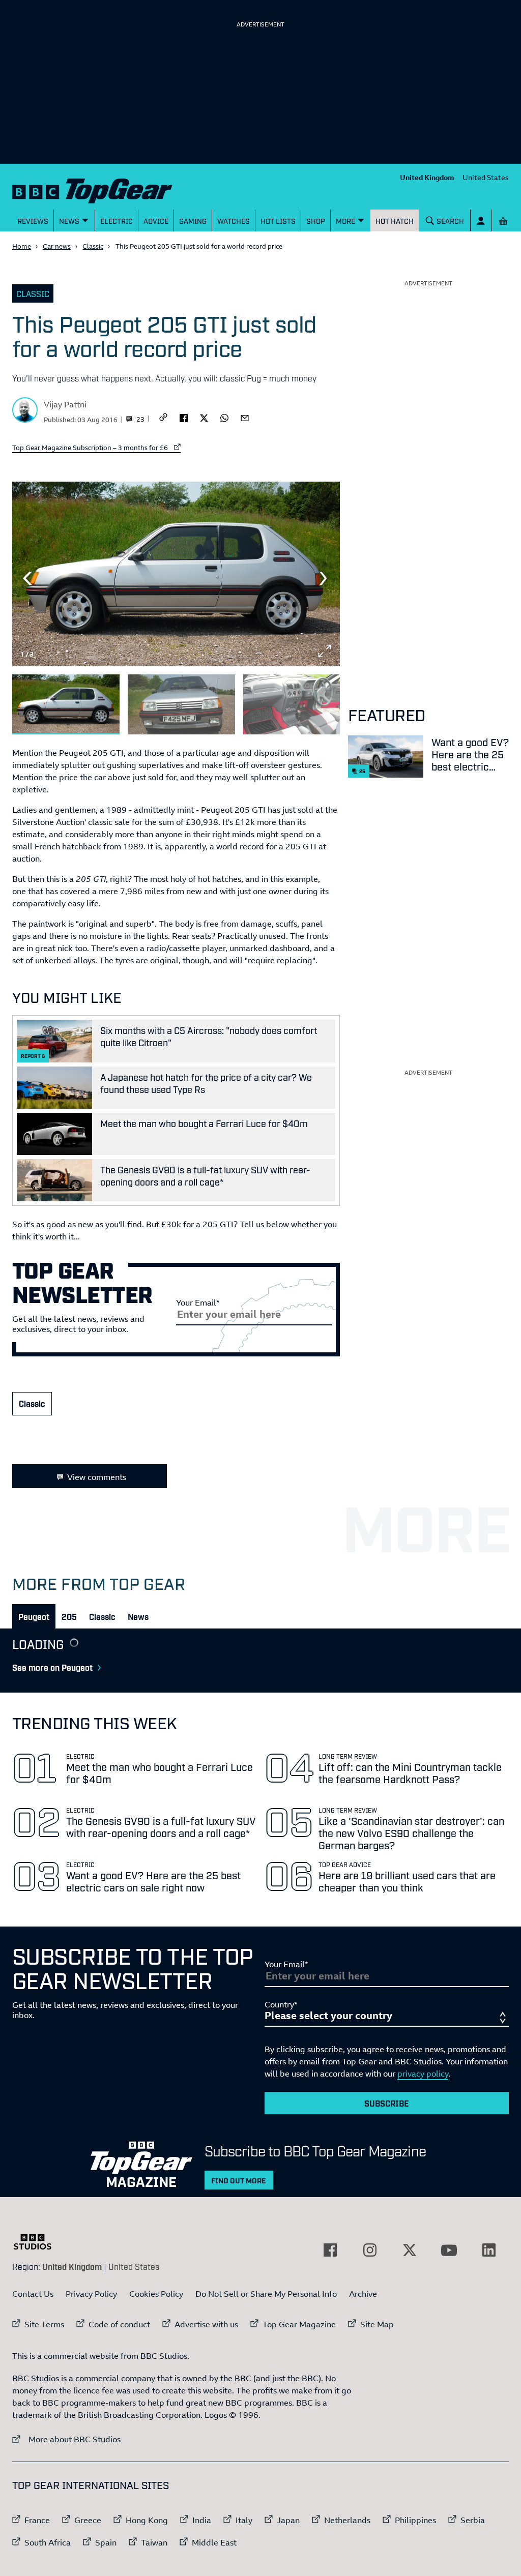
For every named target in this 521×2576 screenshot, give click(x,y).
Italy (244, 2520)
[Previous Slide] (27, 578)
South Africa (48, 2542)
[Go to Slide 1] (66, 705)
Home (22, 246)
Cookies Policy (156, 2294)
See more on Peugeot (52, 1667)
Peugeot (34, 1616)
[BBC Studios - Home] (38, 2242)
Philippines (415, 2520)
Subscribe (387, 2103)
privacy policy (423, 2074)
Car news (57, 246)
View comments (97, 1477)
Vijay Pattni (65, 404)
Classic (93, 246)
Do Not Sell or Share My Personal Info (266, 2294)
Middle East (214, 2542)
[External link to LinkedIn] (489, 2250)
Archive (363, 2294)
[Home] (92, 189)
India (202, 2520)
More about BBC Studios (66, 2439)
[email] (245, 417)
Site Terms (44, 2324)
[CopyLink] (163, 418)
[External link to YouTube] (449, 2250)
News (138, 1616)
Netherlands (347, 2520)
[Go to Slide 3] (297, 705)
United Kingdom (427, 177)
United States (486, 177)
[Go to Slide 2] (181, 705)
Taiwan (154, 2542)
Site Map (377, 2324)
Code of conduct (119, 2324)
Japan (288, 2520)
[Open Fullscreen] (325, 651)
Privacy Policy (91, 2294)
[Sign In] (481, 220)
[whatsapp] (224, 417)
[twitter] (204, 417)
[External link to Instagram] (370, 2250)
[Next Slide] (325, 578)
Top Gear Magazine (299, 2324)
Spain (106, 2542)
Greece (88, 2520)
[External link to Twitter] (410, 2250)
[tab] (34, 1616)
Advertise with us (206, 2324)
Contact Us (33, 2294)
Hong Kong (147, 2520)
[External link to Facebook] (330, 2250)
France (37, 2520)
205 (69, 1616)
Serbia (473, 2520)
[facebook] (184, 417)
